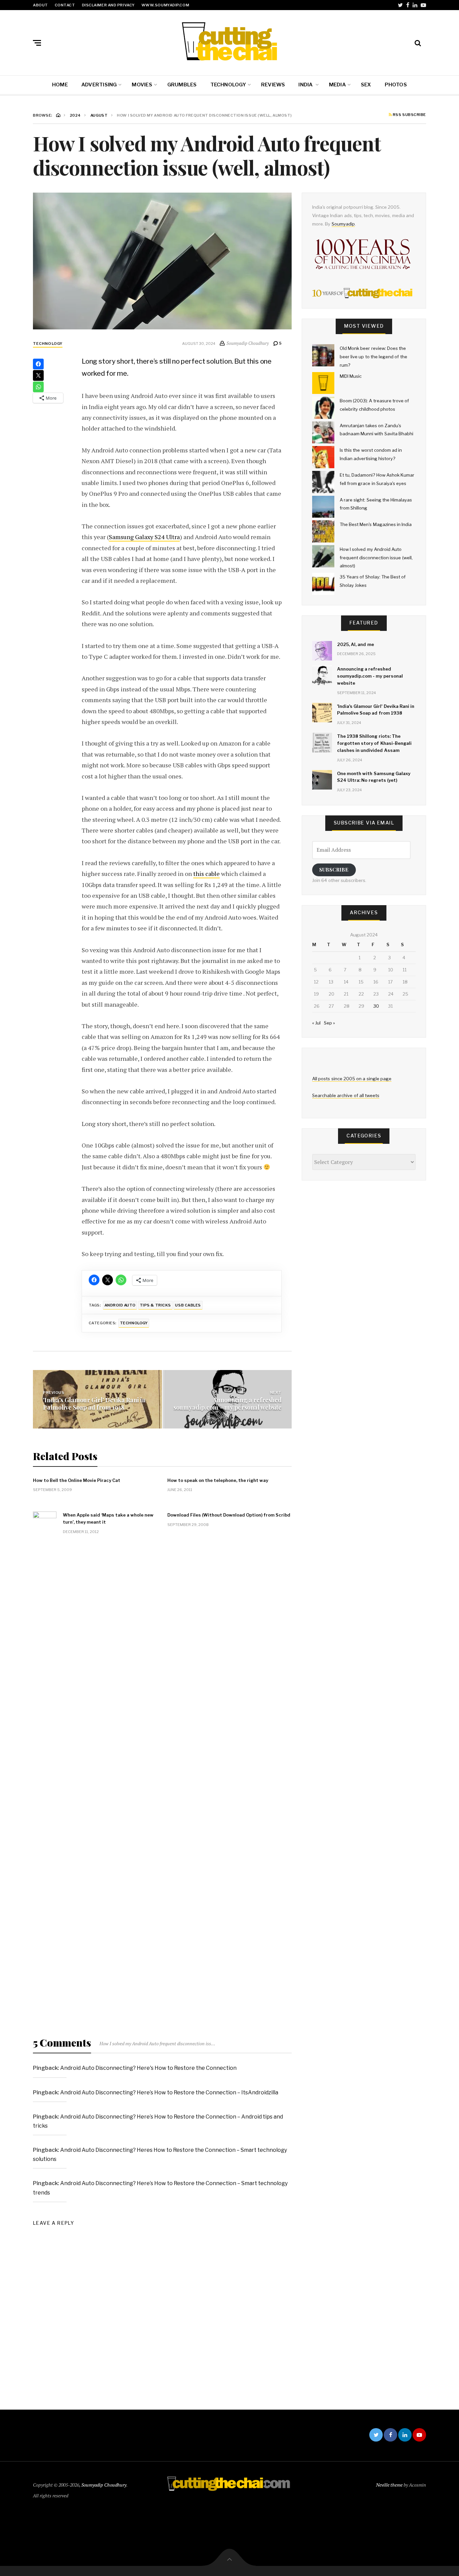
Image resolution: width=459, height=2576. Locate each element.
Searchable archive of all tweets (346, 1095)
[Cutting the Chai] (229, 41)
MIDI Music (351, 376)
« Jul (316, 1023)
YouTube (423, 5)
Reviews (273, 85)
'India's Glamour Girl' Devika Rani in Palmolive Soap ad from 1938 (94, 1404)
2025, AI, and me (356, 644)
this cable (206, 874)
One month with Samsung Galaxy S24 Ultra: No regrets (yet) (374, 777)
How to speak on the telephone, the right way (218, 1480)
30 (376, 1006)
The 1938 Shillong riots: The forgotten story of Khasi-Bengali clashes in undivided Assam (374, 743)
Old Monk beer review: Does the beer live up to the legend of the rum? (373, 356)
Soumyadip (343, 224)
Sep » (329, 1023)
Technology (228, 85)
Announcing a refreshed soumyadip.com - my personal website (227, 1404)
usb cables (188, 1305)
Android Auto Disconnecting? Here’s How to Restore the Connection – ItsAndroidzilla (169, 2092)
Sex (366, 85)
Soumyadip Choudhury (104, 2485)
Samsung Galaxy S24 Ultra (144, 537)
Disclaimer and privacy (108, 5)
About (40, 5)
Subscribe (334, 870)
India (306, 85)
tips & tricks (155, 1305)
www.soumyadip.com (165, 5)
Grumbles (182, 85)
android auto (120, 1305)
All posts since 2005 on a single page (352, 1079)
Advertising (99, 85)
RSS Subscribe (409, 115)
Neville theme (389, 2485)
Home (60, 85)
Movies (142, 85)
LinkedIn (415, 5)
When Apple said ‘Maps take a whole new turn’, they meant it (108, 1518)
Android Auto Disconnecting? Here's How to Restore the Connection (148, 2068)
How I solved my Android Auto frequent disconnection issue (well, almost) (376, 557)
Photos (396, 85)
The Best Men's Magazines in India (376, 524)
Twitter (400, 5)
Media (337, 85)
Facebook (408, 5)
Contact (65, 5)
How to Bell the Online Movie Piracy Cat (77, 1480)
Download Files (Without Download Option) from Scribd (229, 1515)
